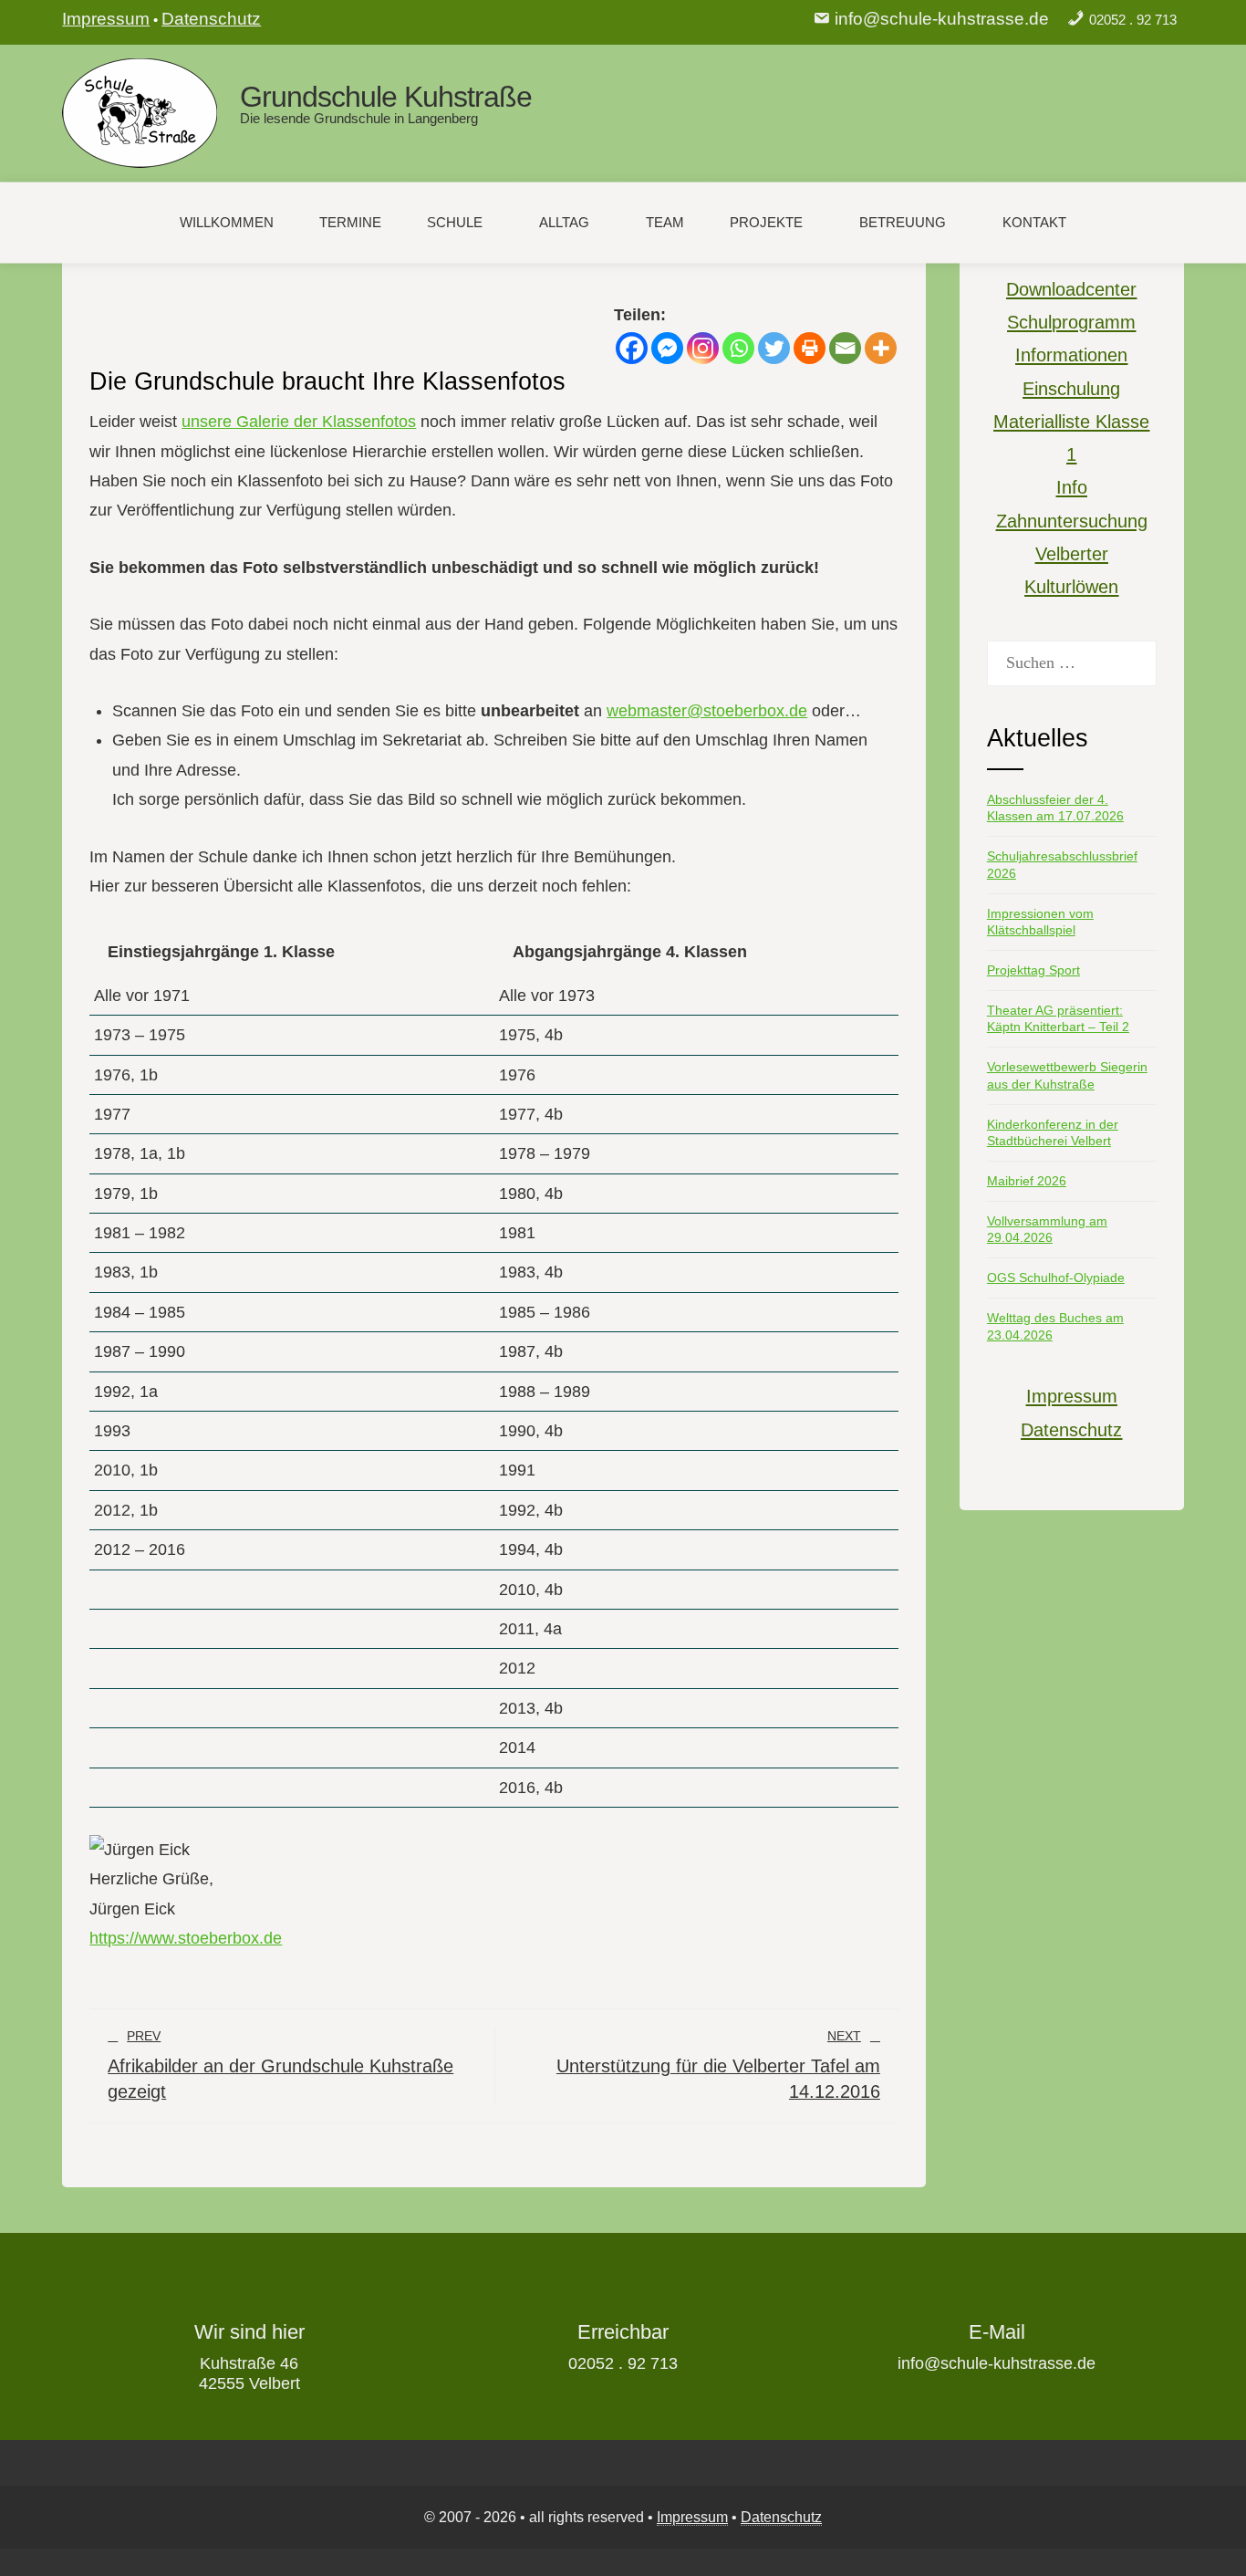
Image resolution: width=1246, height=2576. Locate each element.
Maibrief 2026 (1027, 1181)
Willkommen (227, 222)
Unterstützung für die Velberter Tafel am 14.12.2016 (718, 2065)
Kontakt (1034, 222)
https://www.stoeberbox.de (186, 1938)
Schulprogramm (1071, 322)
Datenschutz (211, 19)
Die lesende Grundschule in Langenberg (359, 118)
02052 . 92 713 (1133, 20)
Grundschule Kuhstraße (386, 97)
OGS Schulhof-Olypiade (1056, 1278)
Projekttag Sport (1033, 970)
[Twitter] (774, 348)
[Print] (810, 348)
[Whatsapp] (738, 348)
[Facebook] (632, 348)
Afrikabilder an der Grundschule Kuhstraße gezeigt (280, 2065)
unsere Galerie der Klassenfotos (299, 422)
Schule (455, 222)
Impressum (106, 19)
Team (665, 222)
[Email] (845, 348)
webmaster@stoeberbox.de (707, 711)
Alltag (564, 222)
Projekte (766, 222)
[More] (881, 348)
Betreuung (903, 222)
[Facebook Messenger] (667, 348)
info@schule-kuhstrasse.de (942, 19)
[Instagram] (703, 348)
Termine (350, 222)
